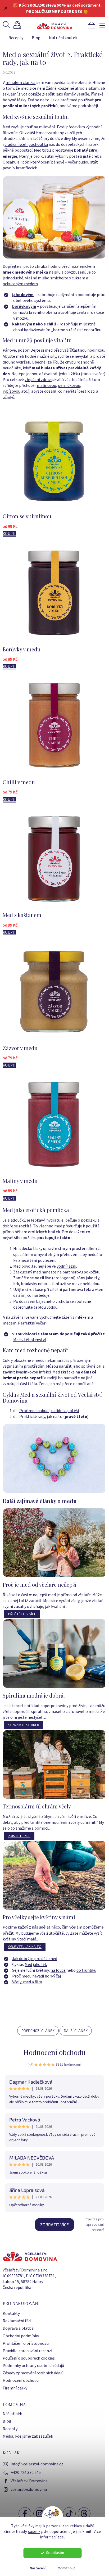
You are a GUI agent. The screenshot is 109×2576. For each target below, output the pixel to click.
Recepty (16, 38)
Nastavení (38, 2568)
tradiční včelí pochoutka (26, 144)
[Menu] (102, 25)
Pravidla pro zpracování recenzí (94, 2225)
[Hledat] (7, 25)
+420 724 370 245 (26, 2473)
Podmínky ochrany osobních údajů (33, 2366)
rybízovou (12, 391)
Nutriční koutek (63, 38)
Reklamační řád (17, 2321)
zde (61, 2537)
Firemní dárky (15, 2388)
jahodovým (23, 295)
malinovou (46, 386)
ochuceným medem (20, 284)
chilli (51, 324)
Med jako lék (36, 1965)
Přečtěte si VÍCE (22, 1614)
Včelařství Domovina (29, 2481)
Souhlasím (55, 2553)
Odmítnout (66, 2568)
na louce (58, 1970)
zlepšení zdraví (38, 380)
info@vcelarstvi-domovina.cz (37, 2464)
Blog (36, 38)
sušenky (35, 2532)
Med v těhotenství (29, 1340)
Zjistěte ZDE (19, 1836)
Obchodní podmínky (21, 2336)
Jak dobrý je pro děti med (35, 1959)
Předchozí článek (38, 2031)
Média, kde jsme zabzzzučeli (28, 2436)
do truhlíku (86, 1970)
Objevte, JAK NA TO (25, 1947)
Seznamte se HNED (24, 1725)
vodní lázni (66, 1266)
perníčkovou (69, 386)
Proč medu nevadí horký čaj (37, 1976)
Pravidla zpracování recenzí (27, 2351)
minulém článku (20, 83)
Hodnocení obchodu (54, 2052)
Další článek (76, 2031)
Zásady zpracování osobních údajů (33, 2373)
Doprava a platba (18, 2328)
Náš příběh (12, 2414)
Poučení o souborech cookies (29, 2358)
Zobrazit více (54, 2224)
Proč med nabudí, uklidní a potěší (49, 1411)
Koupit (9, 534)
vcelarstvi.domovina (29, 2489)
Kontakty (11, 2314)
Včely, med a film (27, 1982)
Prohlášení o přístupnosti (26, 2343)
